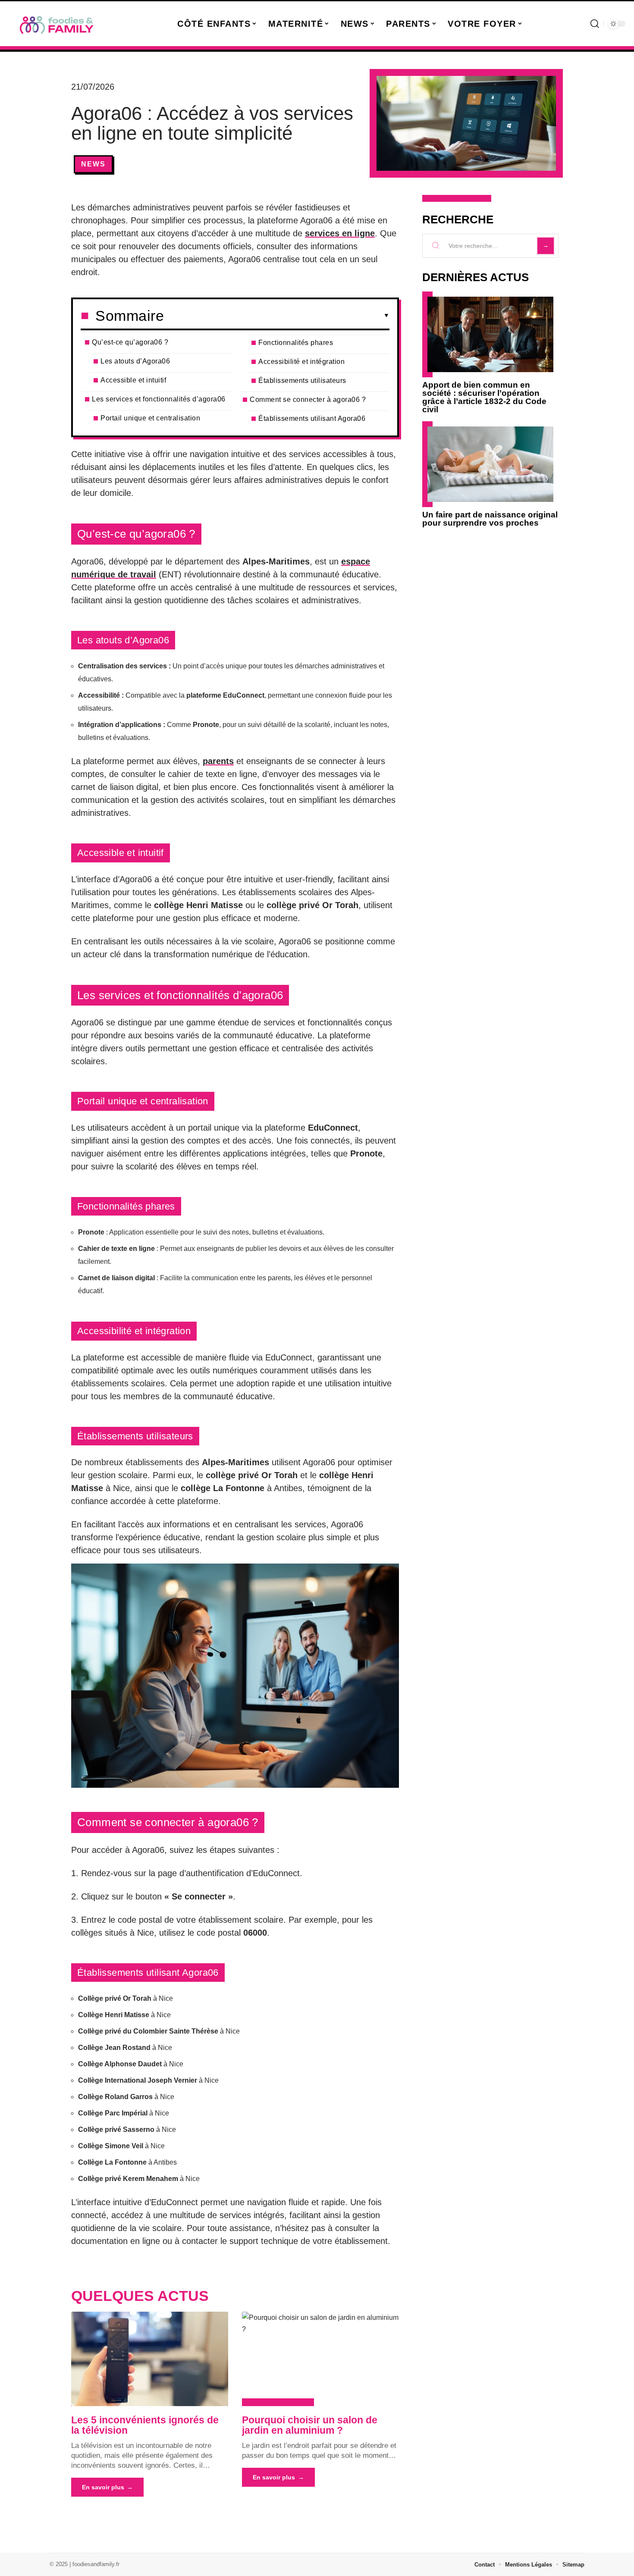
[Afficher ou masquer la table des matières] (277, 316)
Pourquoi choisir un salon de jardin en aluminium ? (310, 2425)
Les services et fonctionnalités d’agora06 (159, 399)
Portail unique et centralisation (150, 418)
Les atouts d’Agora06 (135, 361)
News (93, 164)
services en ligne (340, 233)
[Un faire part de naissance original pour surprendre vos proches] (490, 464)
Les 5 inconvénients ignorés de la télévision (145, 2425)
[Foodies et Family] (57, 24)
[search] (595, 24)
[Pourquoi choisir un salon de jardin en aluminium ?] (320, 2359)
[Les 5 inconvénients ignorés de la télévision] (150, 2359)
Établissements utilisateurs (302, 381)
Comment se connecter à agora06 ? (308, 400)
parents (218, 761)
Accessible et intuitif (133, 380)
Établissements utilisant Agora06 (312, 418)
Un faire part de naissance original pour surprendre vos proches (490, 519)
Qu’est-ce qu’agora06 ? (130, 342)
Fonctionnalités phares (296, 343)
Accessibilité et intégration (301, 362)
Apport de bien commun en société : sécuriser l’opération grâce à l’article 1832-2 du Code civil (484, 397)
